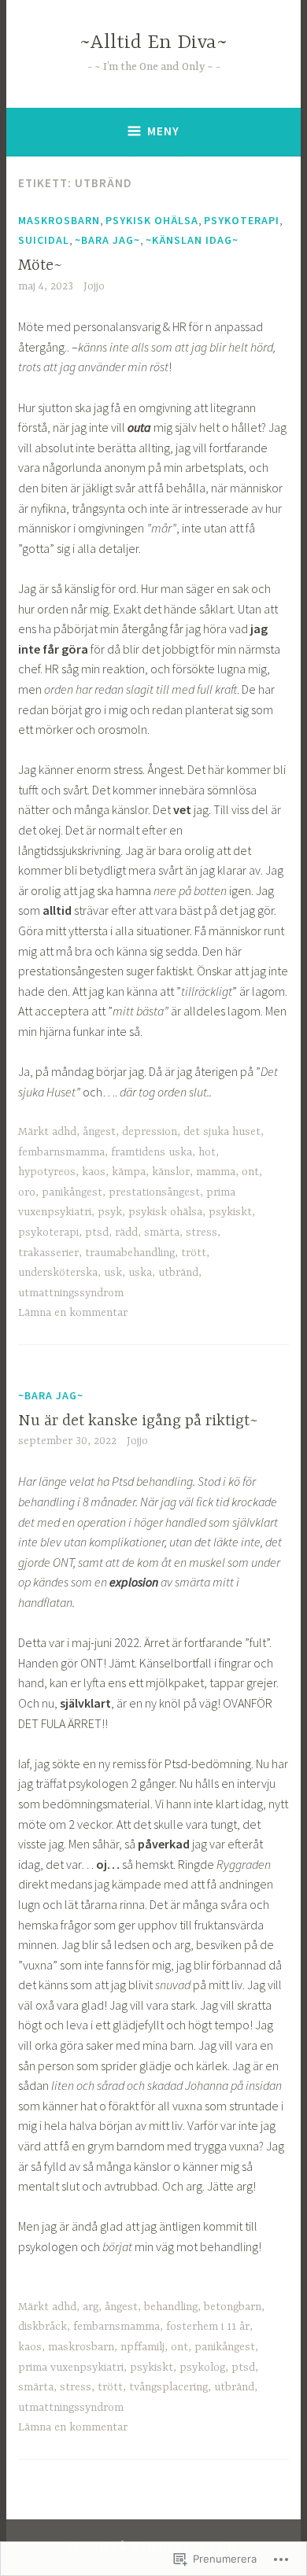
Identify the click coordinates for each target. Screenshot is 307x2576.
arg (91, 2307)
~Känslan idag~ (192, 240)
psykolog (202, 2368)
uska (140, 1273)
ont (250, 1172)
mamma (216, 1172)
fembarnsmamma (61, 1152)
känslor (171, 1172)
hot (207, 1152)
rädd (126, 1233)
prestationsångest (154, 1192)
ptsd (97, 1233)
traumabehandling (130, 1253)
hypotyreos (47, 1172)
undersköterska (58, 1273)
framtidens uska (152, 1152)
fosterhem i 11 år (208, 2327)
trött (194, 1253)
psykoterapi (242, 220)
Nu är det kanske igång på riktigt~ (138, 1421)
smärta (162, 1233)
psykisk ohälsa (152, 220)
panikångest (72, 1192)
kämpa (129, 1172)
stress (202, 1233)
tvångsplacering (168, 2387)
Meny (163, 131)
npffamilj (142, 2347)
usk (113, 1273)
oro (27, 1192)
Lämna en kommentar (73, 1313)
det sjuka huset (222, 1132)
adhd (64, 1132)
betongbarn (233, 2307)
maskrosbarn (59, 220)
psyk (110, 1212)
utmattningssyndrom (71, 1293)
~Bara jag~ (107, 240)
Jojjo (94, 286)
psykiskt (230, 1212)
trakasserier (48, 1253)
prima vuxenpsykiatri (71, 2368)
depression (150, 1132)
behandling (171, 2307)
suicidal (44, 240)
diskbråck (43, 2327)
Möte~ (40, 265)
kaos (94, 1172)
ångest (99, 1132)
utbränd (178, 1273)
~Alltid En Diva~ (153, 43)
